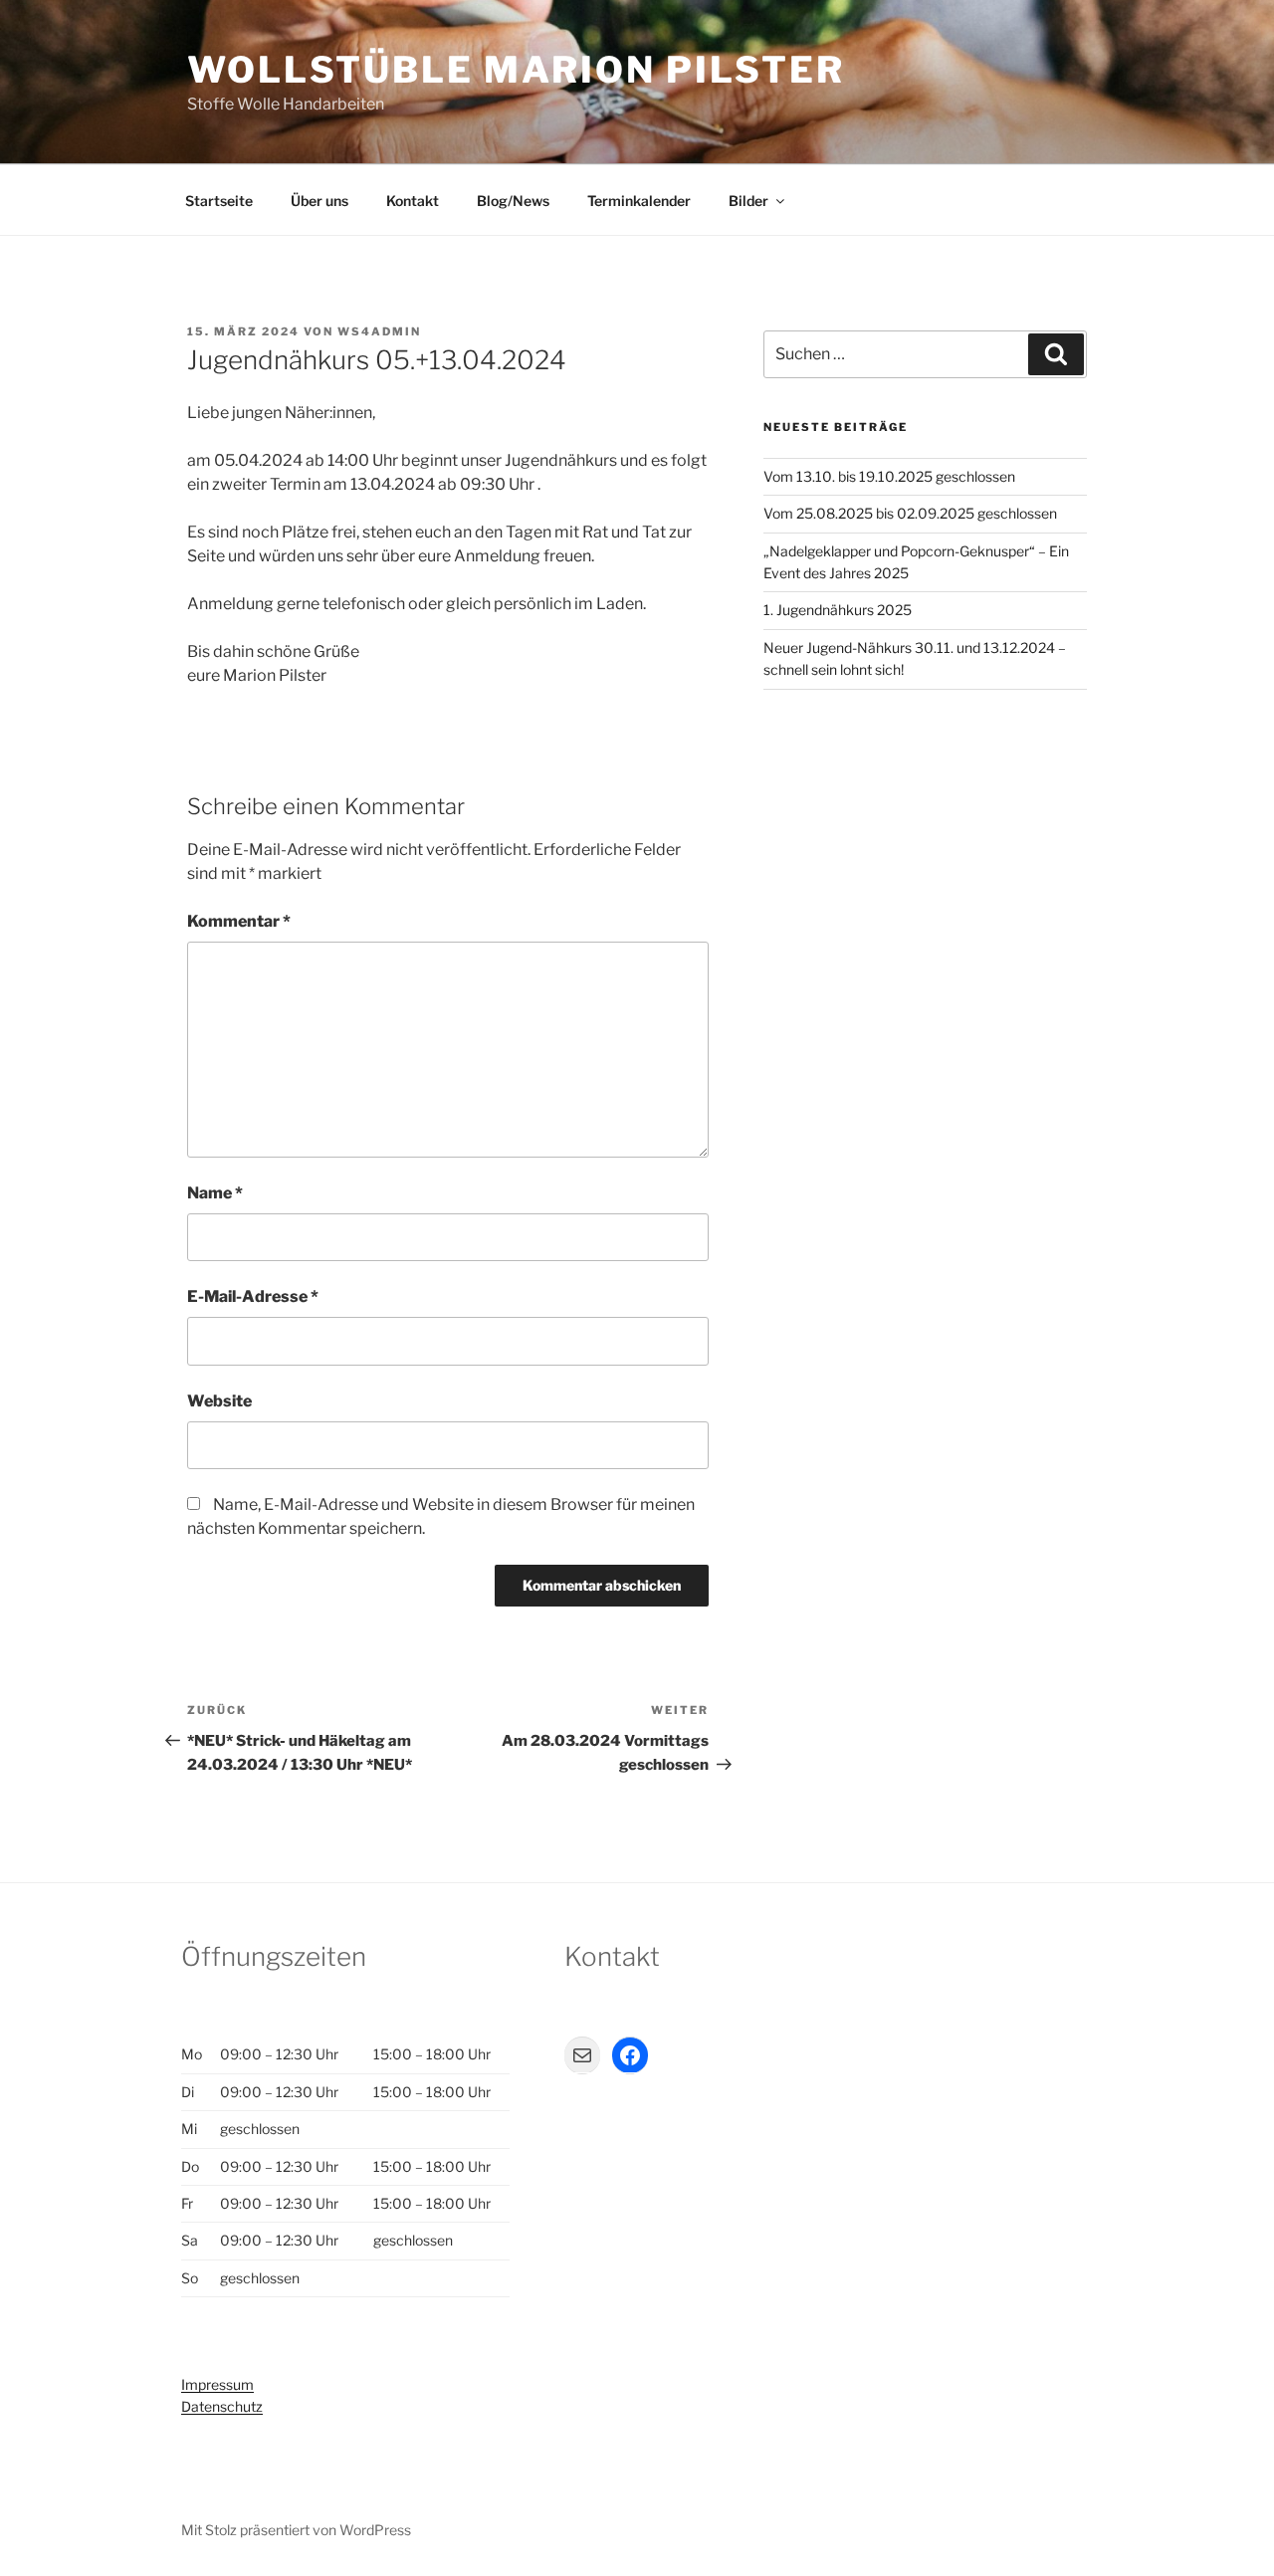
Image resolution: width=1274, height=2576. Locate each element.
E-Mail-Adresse (253, 1296)
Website (219, 1401)
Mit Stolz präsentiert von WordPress (296, 2530)
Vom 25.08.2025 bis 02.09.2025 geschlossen (910, 513)
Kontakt (413, 201)
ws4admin (379, 331)
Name (215, 1193)
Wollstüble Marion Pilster (516, 70)
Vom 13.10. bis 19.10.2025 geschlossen (889, 476)
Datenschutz (222, 2406)
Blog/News (513, 201)
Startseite (219, 201)
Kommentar (239, 921)
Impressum (217, 2384)
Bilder (748, 201)
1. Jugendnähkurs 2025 (838, 610)
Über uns (319, 201)
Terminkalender (639, 201)
